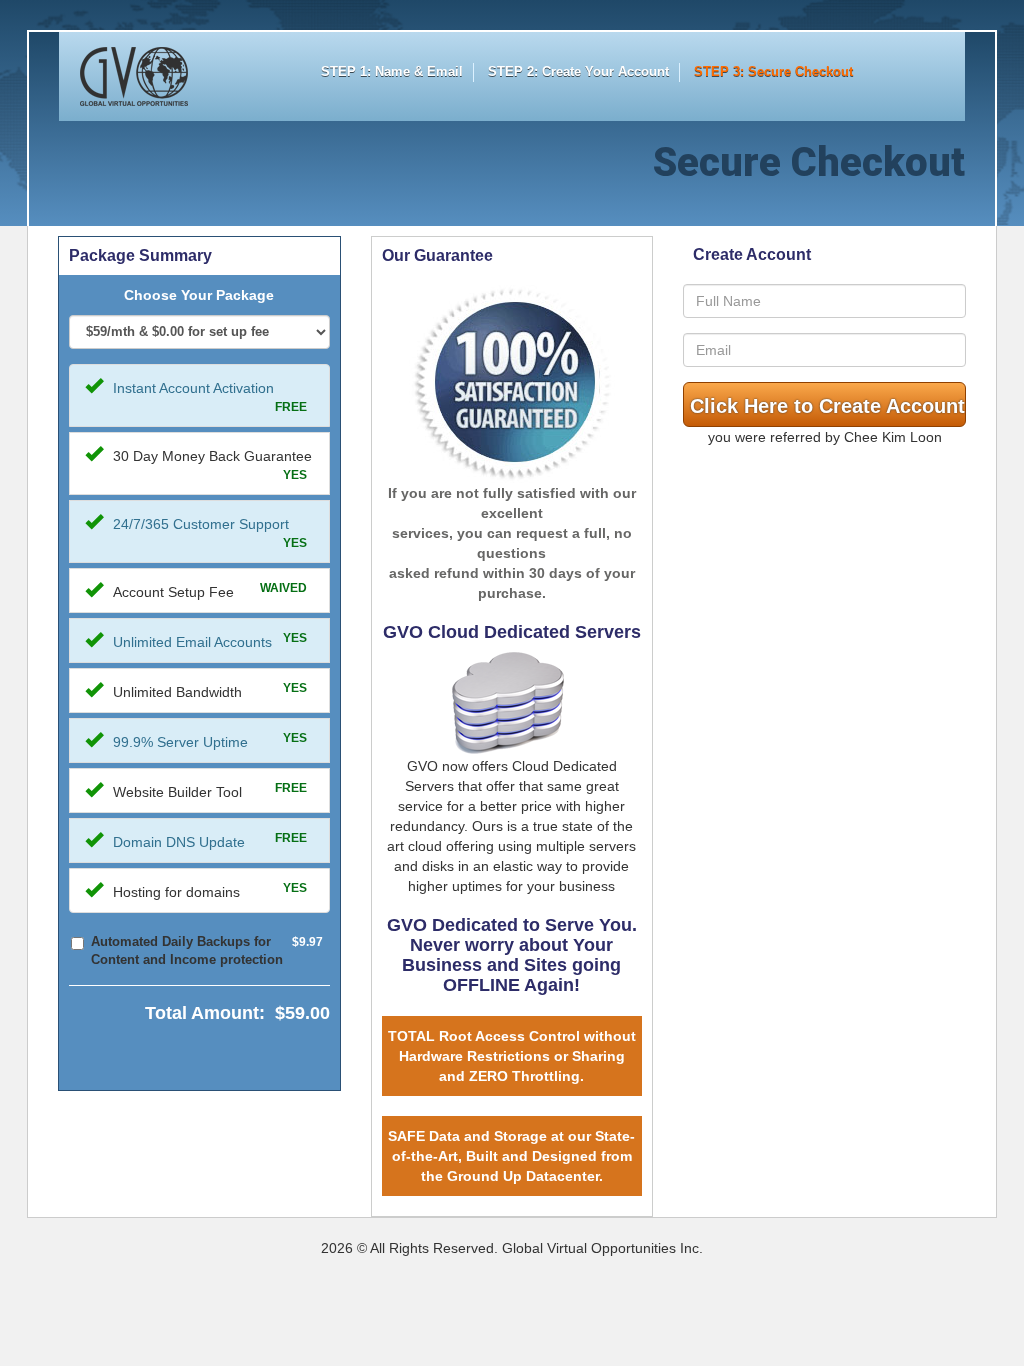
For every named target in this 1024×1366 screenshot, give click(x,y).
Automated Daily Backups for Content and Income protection (187, 951)
